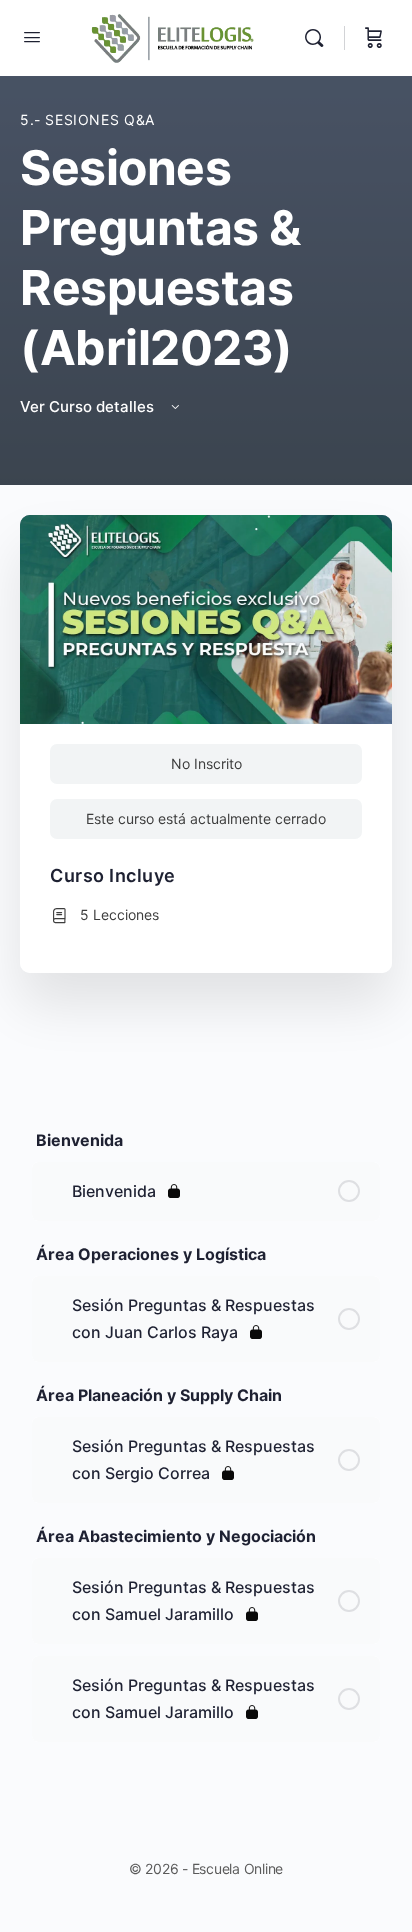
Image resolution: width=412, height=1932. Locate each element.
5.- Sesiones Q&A (87, 119)
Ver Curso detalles (89, 406)
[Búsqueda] (319, 38)
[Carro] (374, 38)
